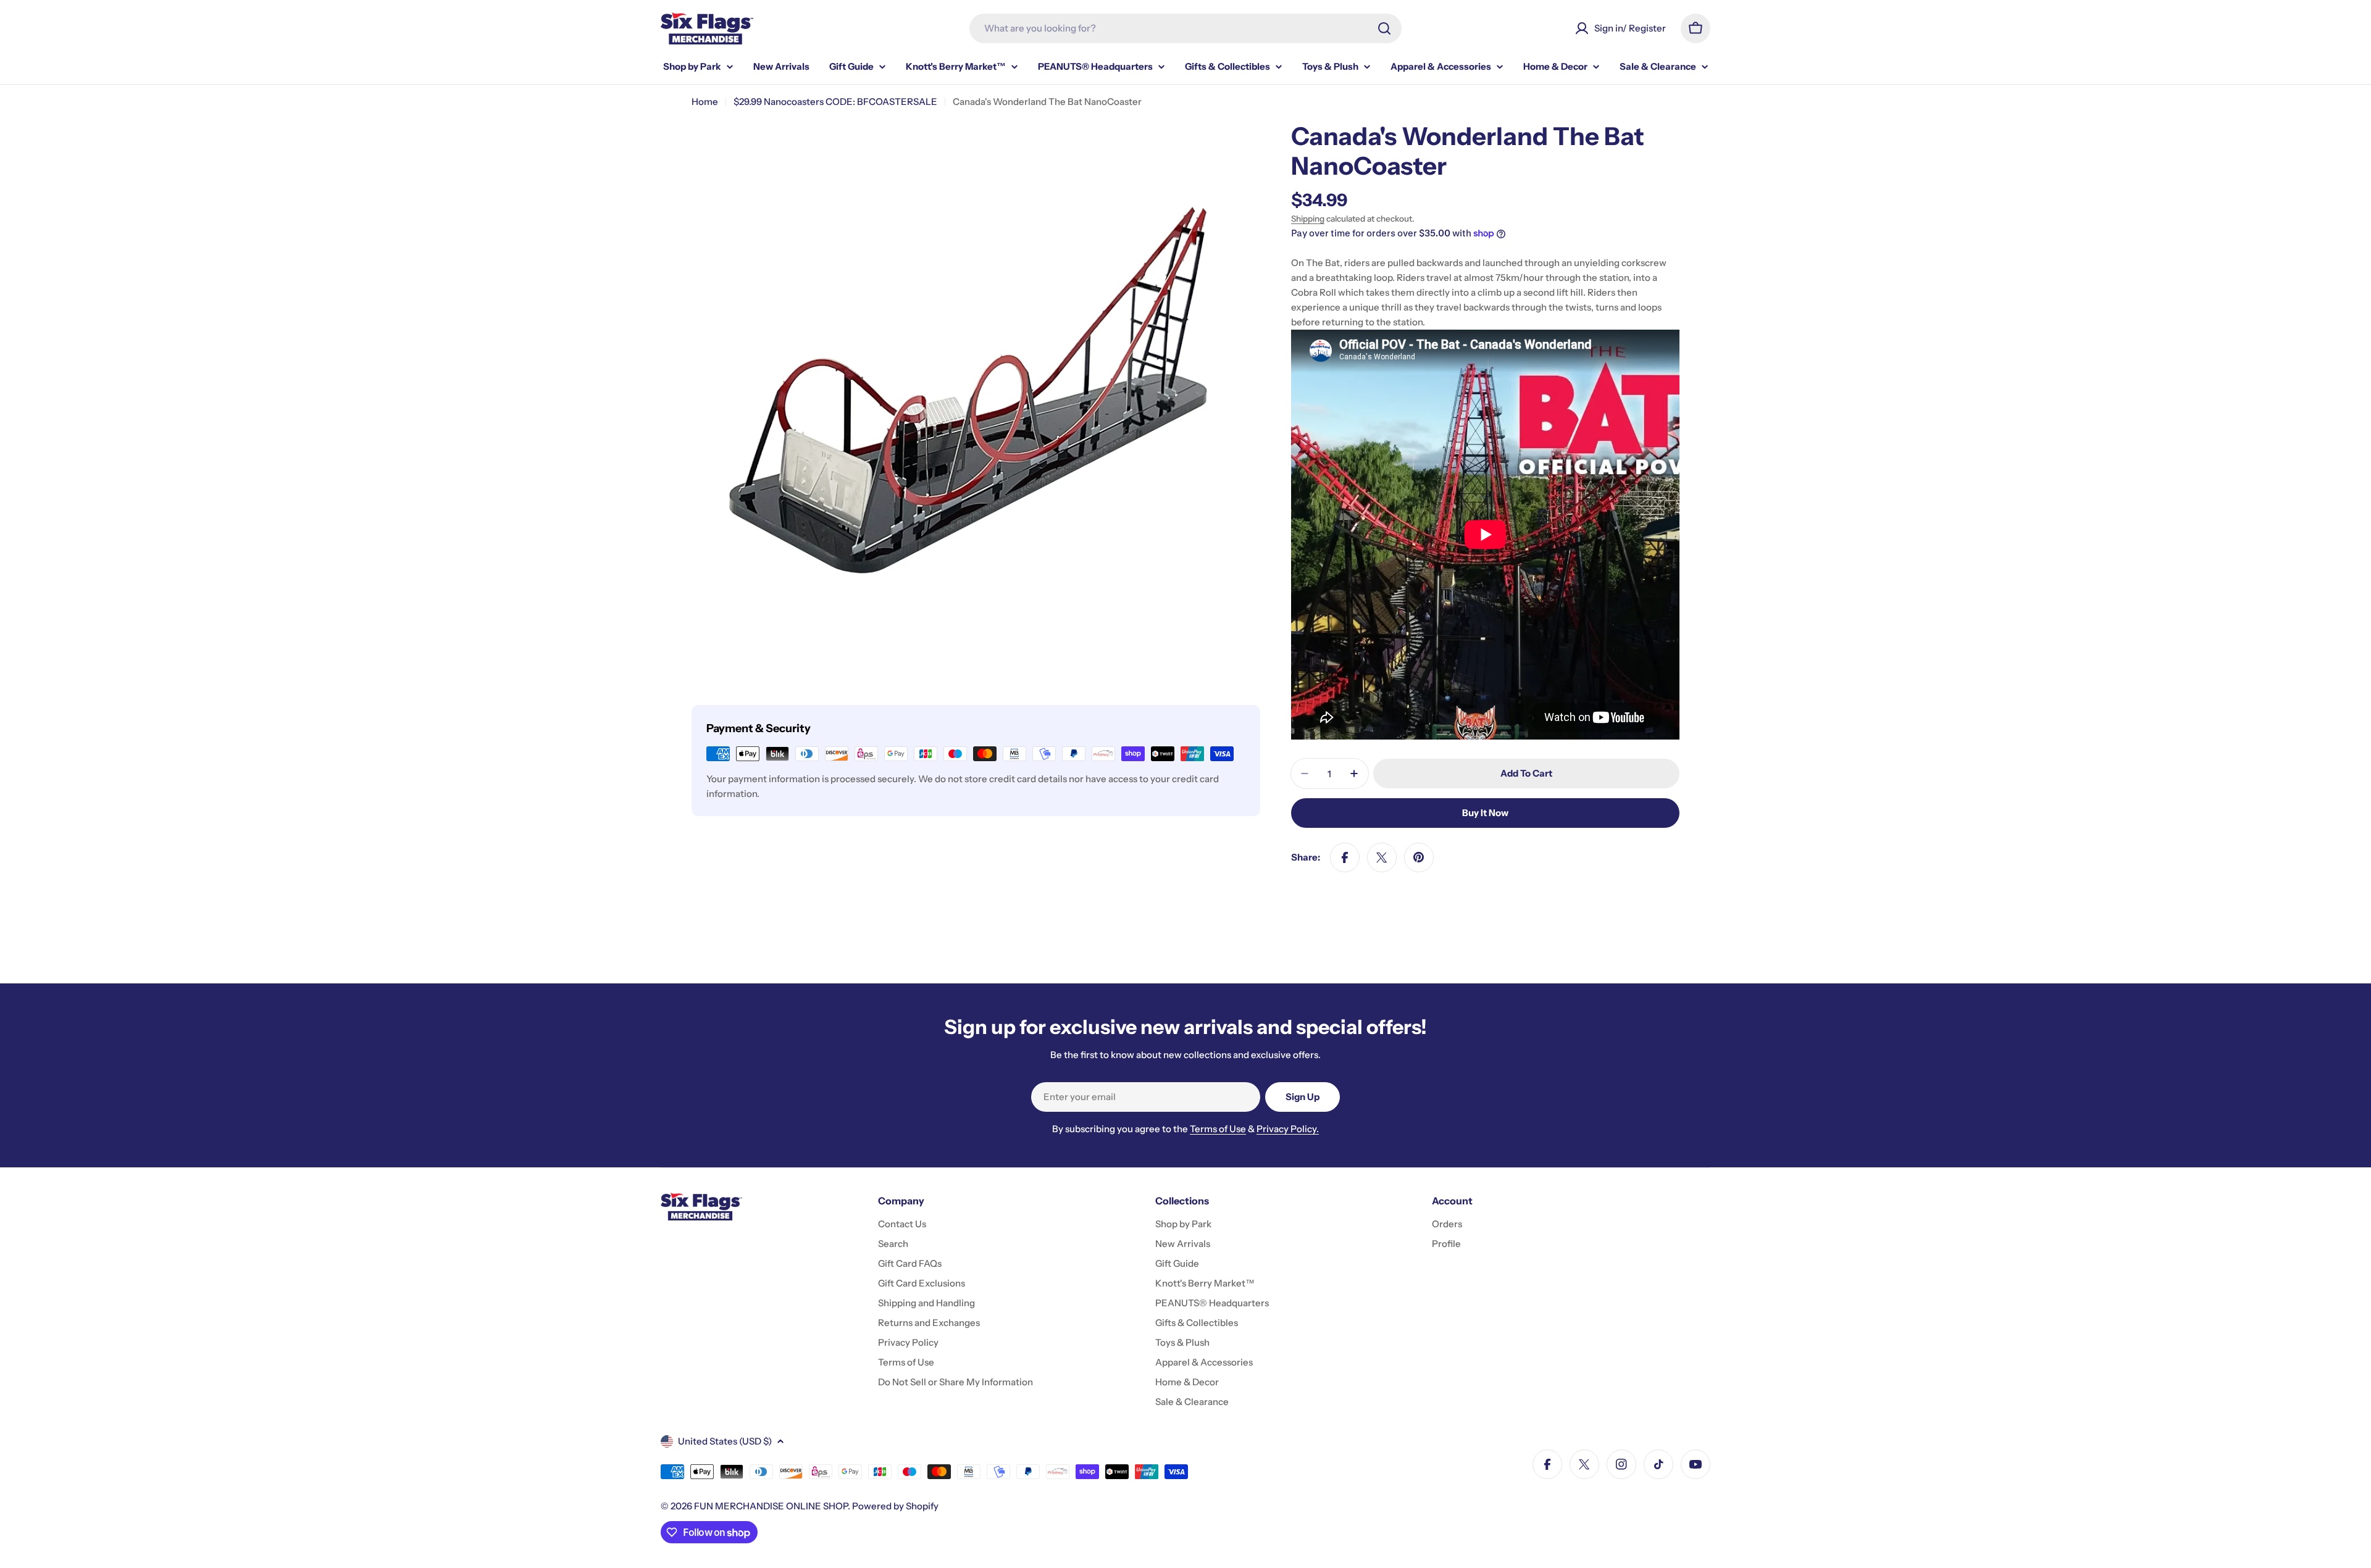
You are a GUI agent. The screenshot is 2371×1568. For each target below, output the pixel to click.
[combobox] (1185, 28)
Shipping (1308, 219)
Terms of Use (1218, 1129)
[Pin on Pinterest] (1419, 857)
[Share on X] (1382, 857)
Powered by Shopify (895, 1506)
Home (705, 102)
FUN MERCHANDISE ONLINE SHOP (771, 1506)
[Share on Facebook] (1345, 857)
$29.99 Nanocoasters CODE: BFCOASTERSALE (835, 102)
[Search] (1384, 28)
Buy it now (1485, 813)
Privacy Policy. (1288, 1129)
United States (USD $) (725, 1441)
